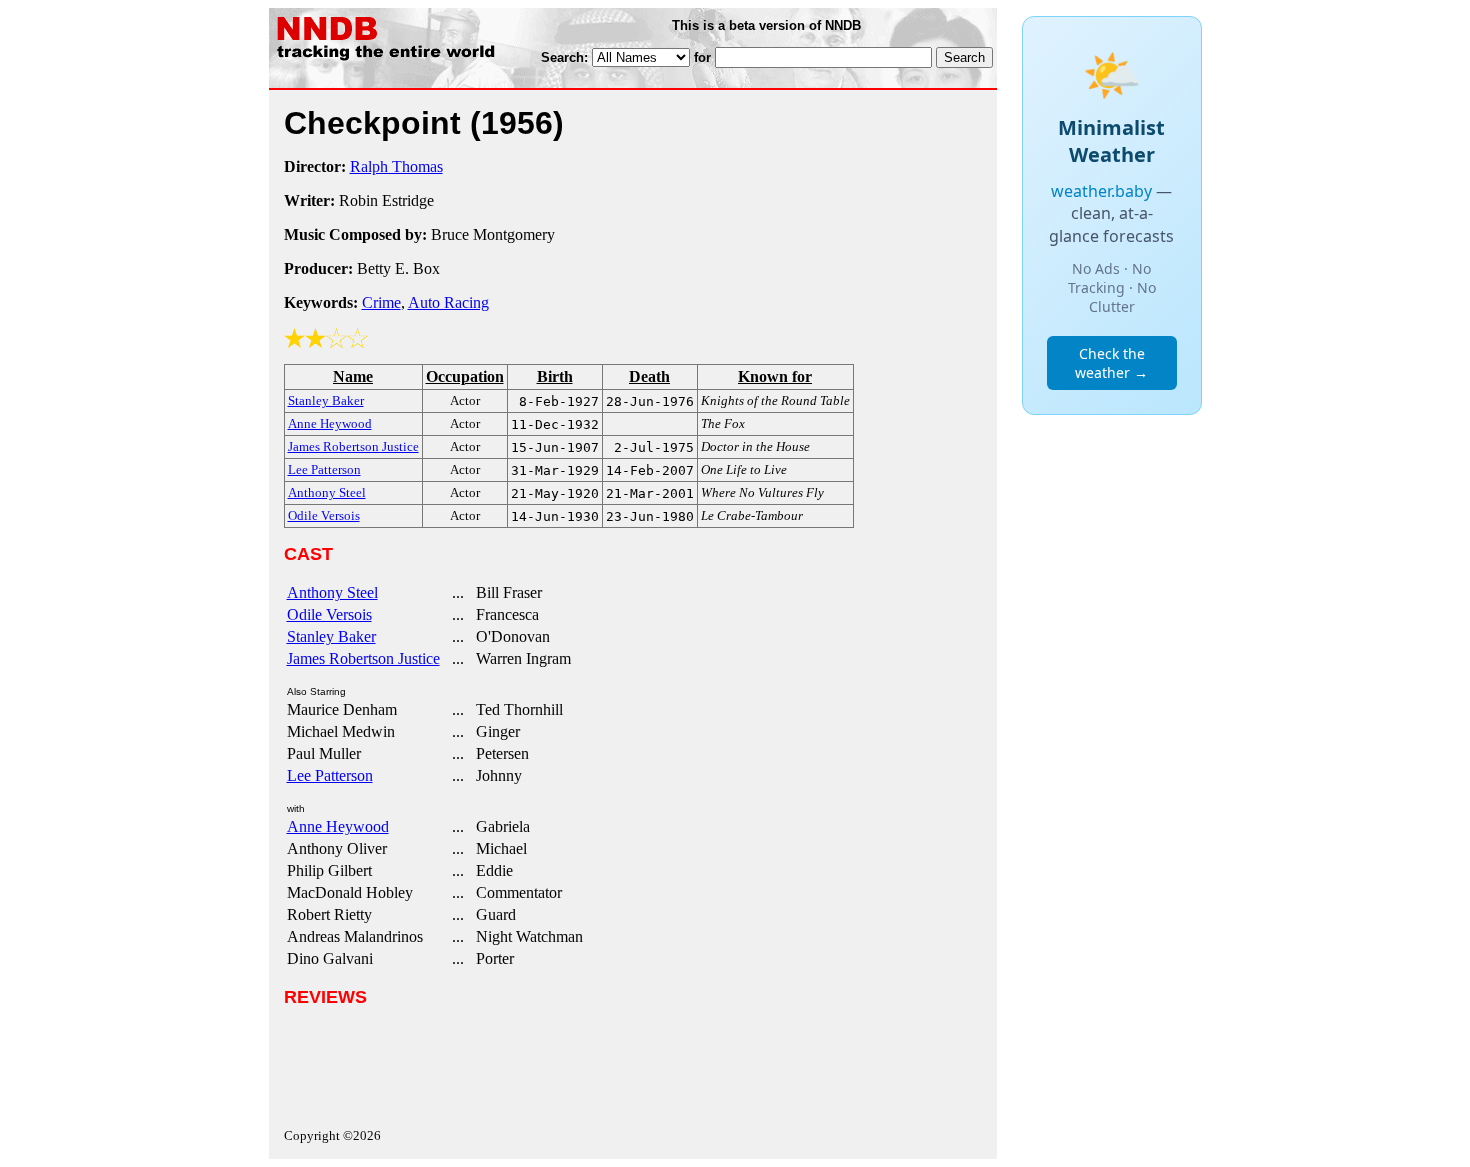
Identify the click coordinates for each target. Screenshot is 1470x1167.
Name (353, 376)
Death (649, 376)
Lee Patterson (330, 775)
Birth (555, 376)
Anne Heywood (338, 826)
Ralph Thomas (396, 166)
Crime (381, 302)
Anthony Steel (332, 592)
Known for (775, 376)
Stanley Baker (331, 636)
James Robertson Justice (363, 658)
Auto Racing (448, 302)
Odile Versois (329, 614)
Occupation (465, 376)
